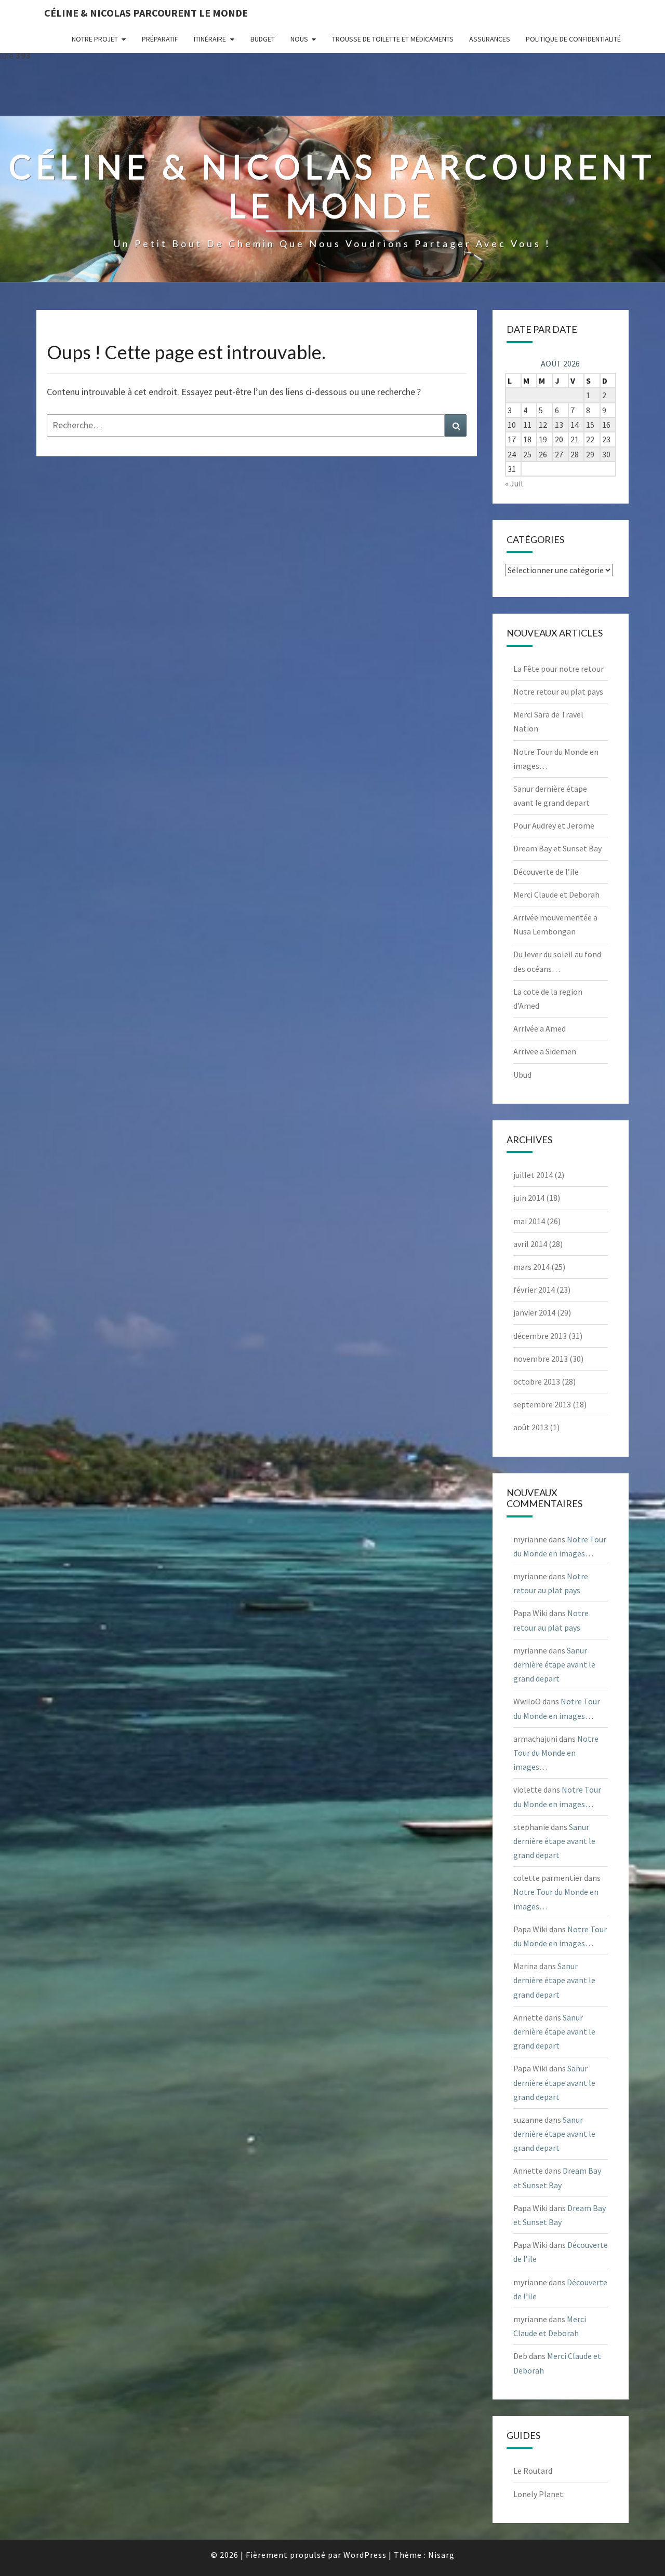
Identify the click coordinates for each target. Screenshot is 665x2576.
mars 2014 (531, 1267)
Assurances (490, 39)
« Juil (514, 483)
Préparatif (160, 39)
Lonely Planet (538, 2494)
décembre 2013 (540, 1336)
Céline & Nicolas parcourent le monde (146, 13)
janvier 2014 (534, 1312)
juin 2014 (529, 1198)
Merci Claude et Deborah (556, 894)
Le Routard (533, 2471)
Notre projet (95, 39)
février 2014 (534, 1290)
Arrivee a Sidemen (545, 1051)
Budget (263, 39)
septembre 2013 (542, 1404)
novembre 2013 (541, 1359)
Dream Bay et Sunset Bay (557, 848)
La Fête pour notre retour (558, 669)
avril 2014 (530, 1244)
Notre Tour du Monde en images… (556, 1753)
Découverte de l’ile (546, 872)
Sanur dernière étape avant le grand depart (554, 1664)
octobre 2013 (537, 1381)
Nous (299, 39)
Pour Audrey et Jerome (554, 825)
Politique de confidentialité (573, 39)
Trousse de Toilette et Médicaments (393, 39)
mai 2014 (529, 1221)
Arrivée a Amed (540, 1028)
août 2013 (531, 1427)
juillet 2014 (533, 1175)
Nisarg (441, 2555)
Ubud (522, 1075)
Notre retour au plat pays (558, 692)
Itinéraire (210, 39)
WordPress (365, 2555)
